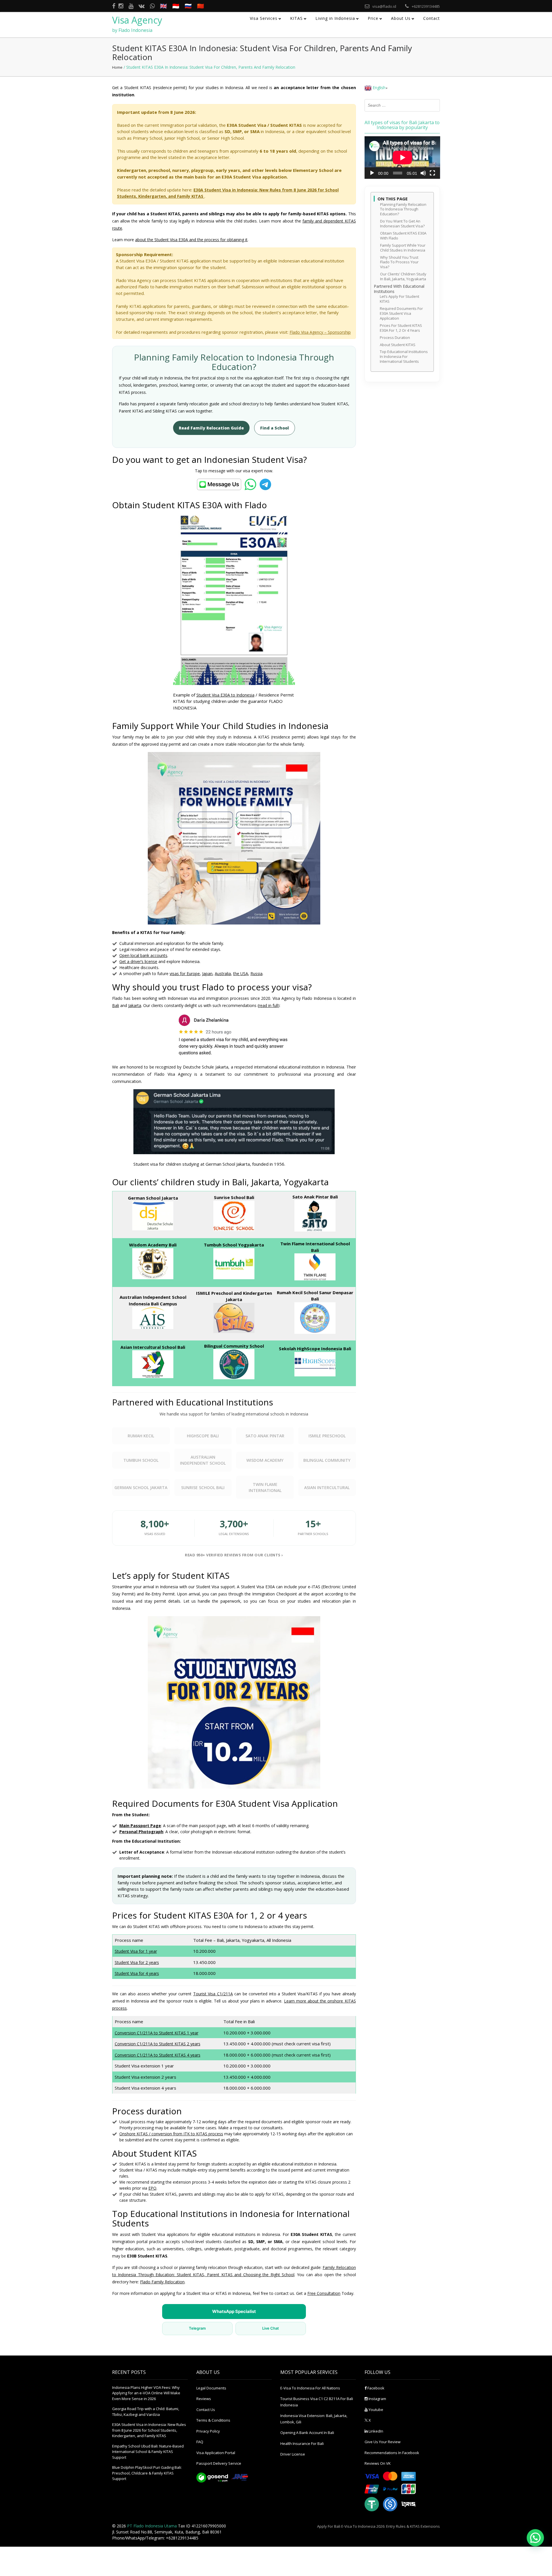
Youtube (375, 2410)
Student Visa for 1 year (136, 1951)
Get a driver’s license (138, 961)
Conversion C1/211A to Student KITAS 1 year (157, 2033)
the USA (241, 974)
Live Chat (271, 2328)
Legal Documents (211, 2388)
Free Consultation (324, 2293)
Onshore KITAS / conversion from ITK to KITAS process (171, 2134)
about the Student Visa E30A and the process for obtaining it (191, 240)
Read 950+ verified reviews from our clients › (234, 1555)
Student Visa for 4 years (137, 1973)
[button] (535, 2538)
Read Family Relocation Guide (211, 428)
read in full (268, 1005)
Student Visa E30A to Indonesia (225, 695)
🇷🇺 (188, 6)
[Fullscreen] (432, 173)
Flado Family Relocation (162, 2282)
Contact (432, 18)
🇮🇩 (176, 6)
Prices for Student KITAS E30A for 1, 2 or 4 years (401, 328)
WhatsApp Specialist (234, 2311)
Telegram (197, 2328)
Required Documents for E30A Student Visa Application (401, 313)
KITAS (296, 18)
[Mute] (423, 173)
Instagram (377, 2399)
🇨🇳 (201, 6)
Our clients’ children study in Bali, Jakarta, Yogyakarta (403, 277)
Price (373, 18)
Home (117, 67)
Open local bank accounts (143, 955)
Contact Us (206, 2410)
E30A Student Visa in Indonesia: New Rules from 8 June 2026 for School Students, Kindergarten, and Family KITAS (149, 2430)
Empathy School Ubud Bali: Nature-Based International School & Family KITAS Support (148, 2452)
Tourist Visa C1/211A (213, 1994)
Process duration (395, 338)
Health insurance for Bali (302, 2443)
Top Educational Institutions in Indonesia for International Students (404, 357)
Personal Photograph (141, 1832)
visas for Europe (185, 974)
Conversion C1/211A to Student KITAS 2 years (158, 2044)
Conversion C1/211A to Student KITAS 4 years (158, 2055)
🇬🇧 (163, 6)
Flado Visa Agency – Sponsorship (320, 332)
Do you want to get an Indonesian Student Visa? (402, 224)
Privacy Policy (208, 2431)
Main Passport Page (140, 1826)
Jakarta (135, 1005)
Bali (116, 1005)
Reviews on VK (378, 2463)
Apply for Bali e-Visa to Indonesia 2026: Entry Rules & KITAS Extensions (378, 2526)
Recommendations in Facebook (392, 2453)
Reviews (204, 2399)
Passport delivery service (219, 2463)
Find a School (275, 428)
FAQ (200, 2442)
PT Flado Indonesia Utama (152, 2526)
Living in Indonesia (335, 18)
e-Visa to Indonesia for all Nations (310, 2388)
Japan (207, 974)
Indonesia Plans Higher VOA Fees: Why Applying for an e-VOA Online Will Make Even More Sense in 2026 (146, 2393)
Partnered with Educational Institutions (399, 289)
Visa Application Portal (216, 2453)
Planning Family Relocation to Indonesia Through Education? (403, 209)
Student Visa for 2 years (137, 1962)
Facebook (375, 2388)
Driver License (293, 2454)
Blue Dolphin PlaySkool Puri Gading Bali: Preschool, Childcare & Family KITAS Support (147, 2473)
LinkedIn (375, 2431)
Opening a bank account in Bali (307, 2433)
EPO (152, 2188)
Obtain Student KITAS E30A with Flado (403, 236)
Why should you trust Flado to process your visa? (399, 262)
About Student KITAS (398, 345)
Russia (256, 974)
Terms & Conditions (213, 2420)
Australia (223, 974)
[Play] (372, 173)
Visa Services (264, 18)
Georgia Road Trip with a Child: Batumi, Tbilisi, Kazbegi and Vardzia (146, 2412)
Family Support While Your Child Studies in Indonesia (403, 248)
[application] (402, 158)
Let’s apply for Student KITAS (399, 299)
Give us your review (383, 2442)
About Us (401, 18)
